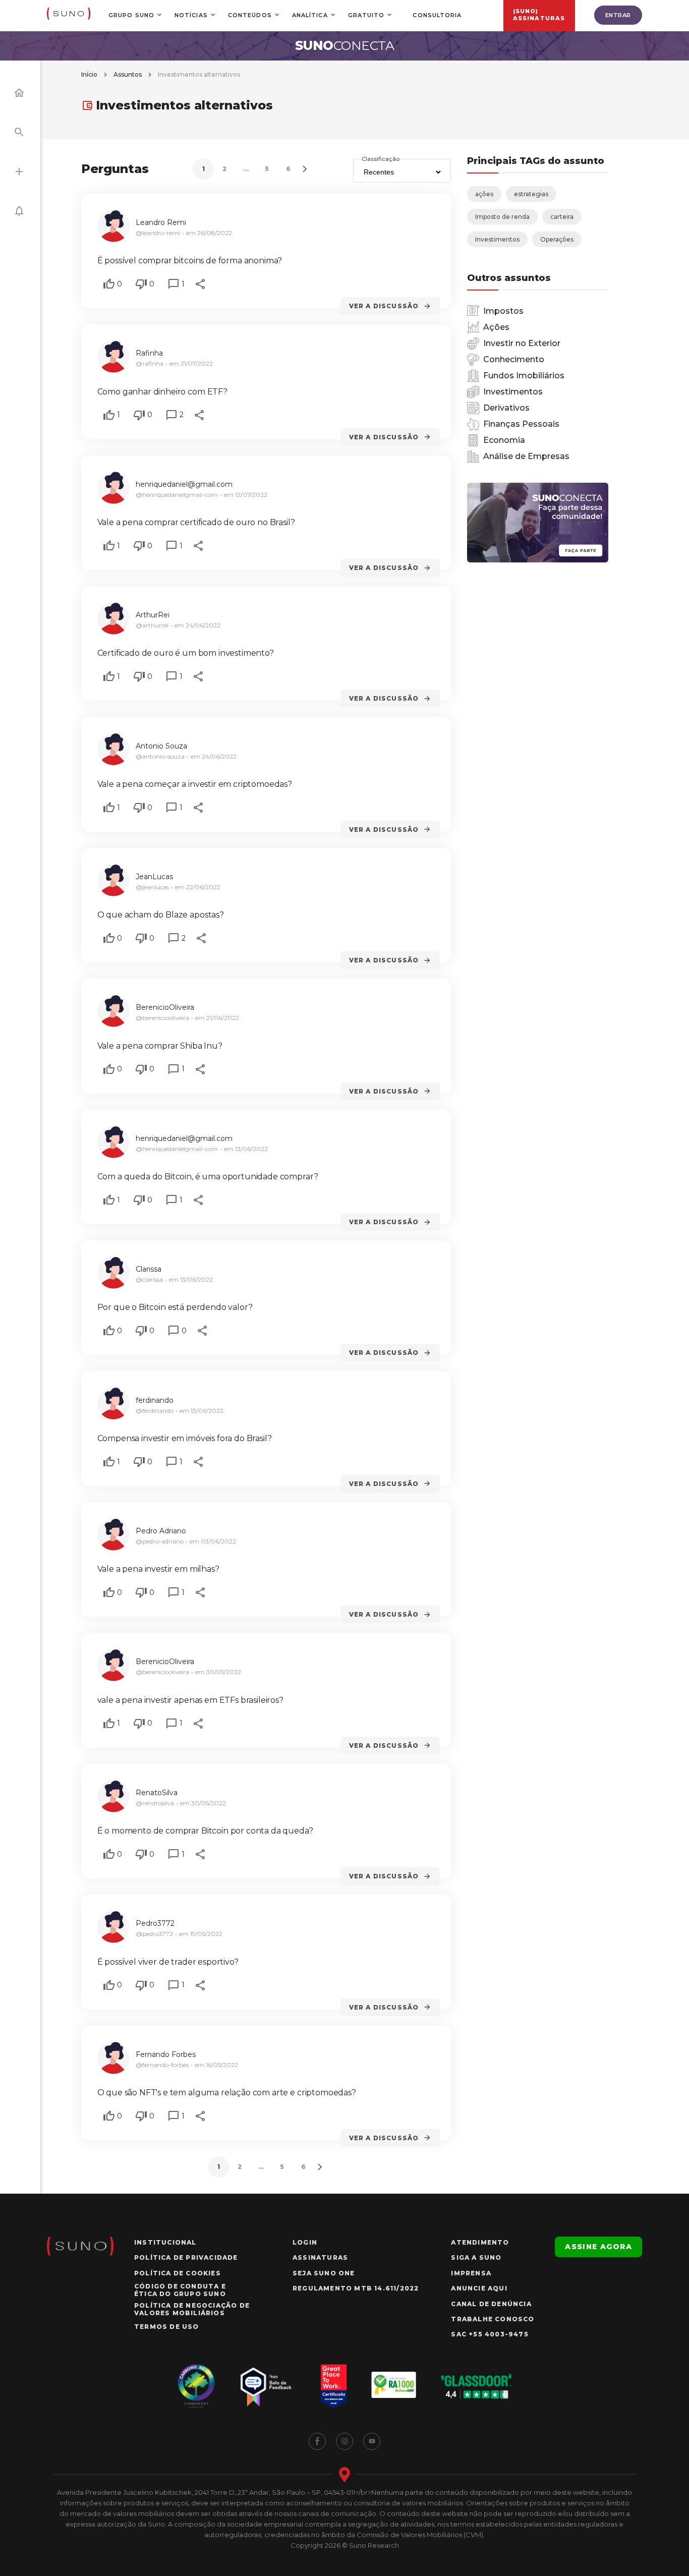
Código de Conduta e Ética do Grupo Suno (180, 2290)
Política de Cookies (178, 2273)
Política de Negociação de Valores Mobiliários (192, 2309)
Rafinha (149, 353)
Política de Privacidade (186, 2257)
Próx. (304, 169)
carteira (562, 217)
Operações (557, 239)
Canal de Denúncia (491, 2304)
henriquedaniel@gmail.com (184, 484)
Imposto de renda (502, 217)
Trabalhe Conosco (493, 2319)
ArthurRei (153, 615)
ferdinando (155, 1400)
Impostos (503, 311)
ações (484, 194)
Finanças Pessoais (521, 424)
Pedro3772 (155, 1923)
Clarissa (149, 1269)
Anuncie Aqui (479, 2288)
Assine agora (598, 2247)
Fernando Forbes (166, 2054)
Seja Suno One (324, 2273)
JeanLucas (154, 877)
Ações (496, 327)
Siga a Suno (476, 2257)
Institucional (165, 2242)
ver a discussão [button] (384, 306)
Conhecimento (514, 359)
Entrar (618, 15)
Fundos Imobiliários (524, 376)
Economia (504, 440)
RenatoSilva (157, 1793)
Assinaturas (320, 2257)
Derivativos (506, 408)
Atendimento (480, 2242)
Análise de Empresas (526, 456)
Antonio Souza (161, 746)
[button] (109, 284)
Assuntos (128, 74)
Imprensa (471, 2273)
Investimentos (497, 239)
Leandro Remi (161, 222)
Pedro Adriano (161, 1531)
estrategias (531, 194)
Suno (345, 45)
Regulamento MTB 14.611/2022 (356, 2288)
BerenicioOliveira (165, 1007)
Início (89, 74)
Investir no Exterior (522, 343)
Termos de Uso (167, 2327)
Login (305, 2242)
